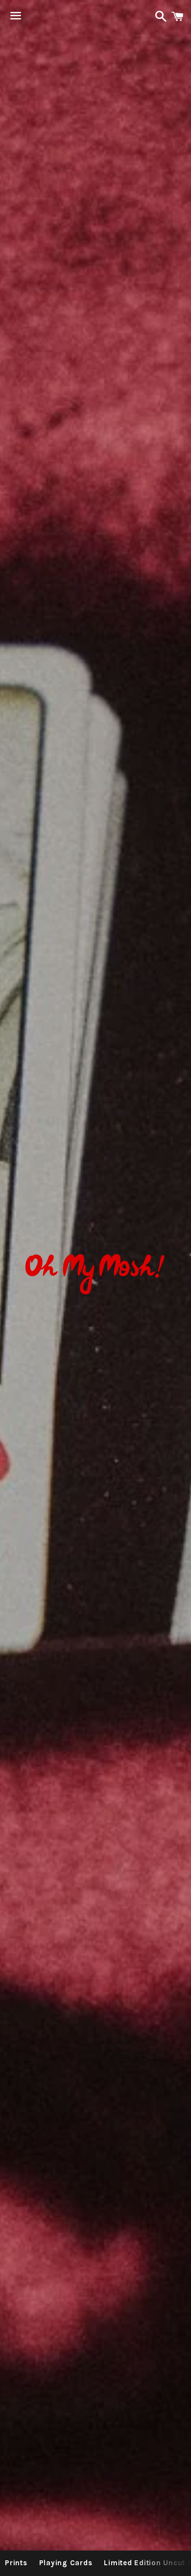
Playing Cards (66, 2563)
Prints (16, 2563)
